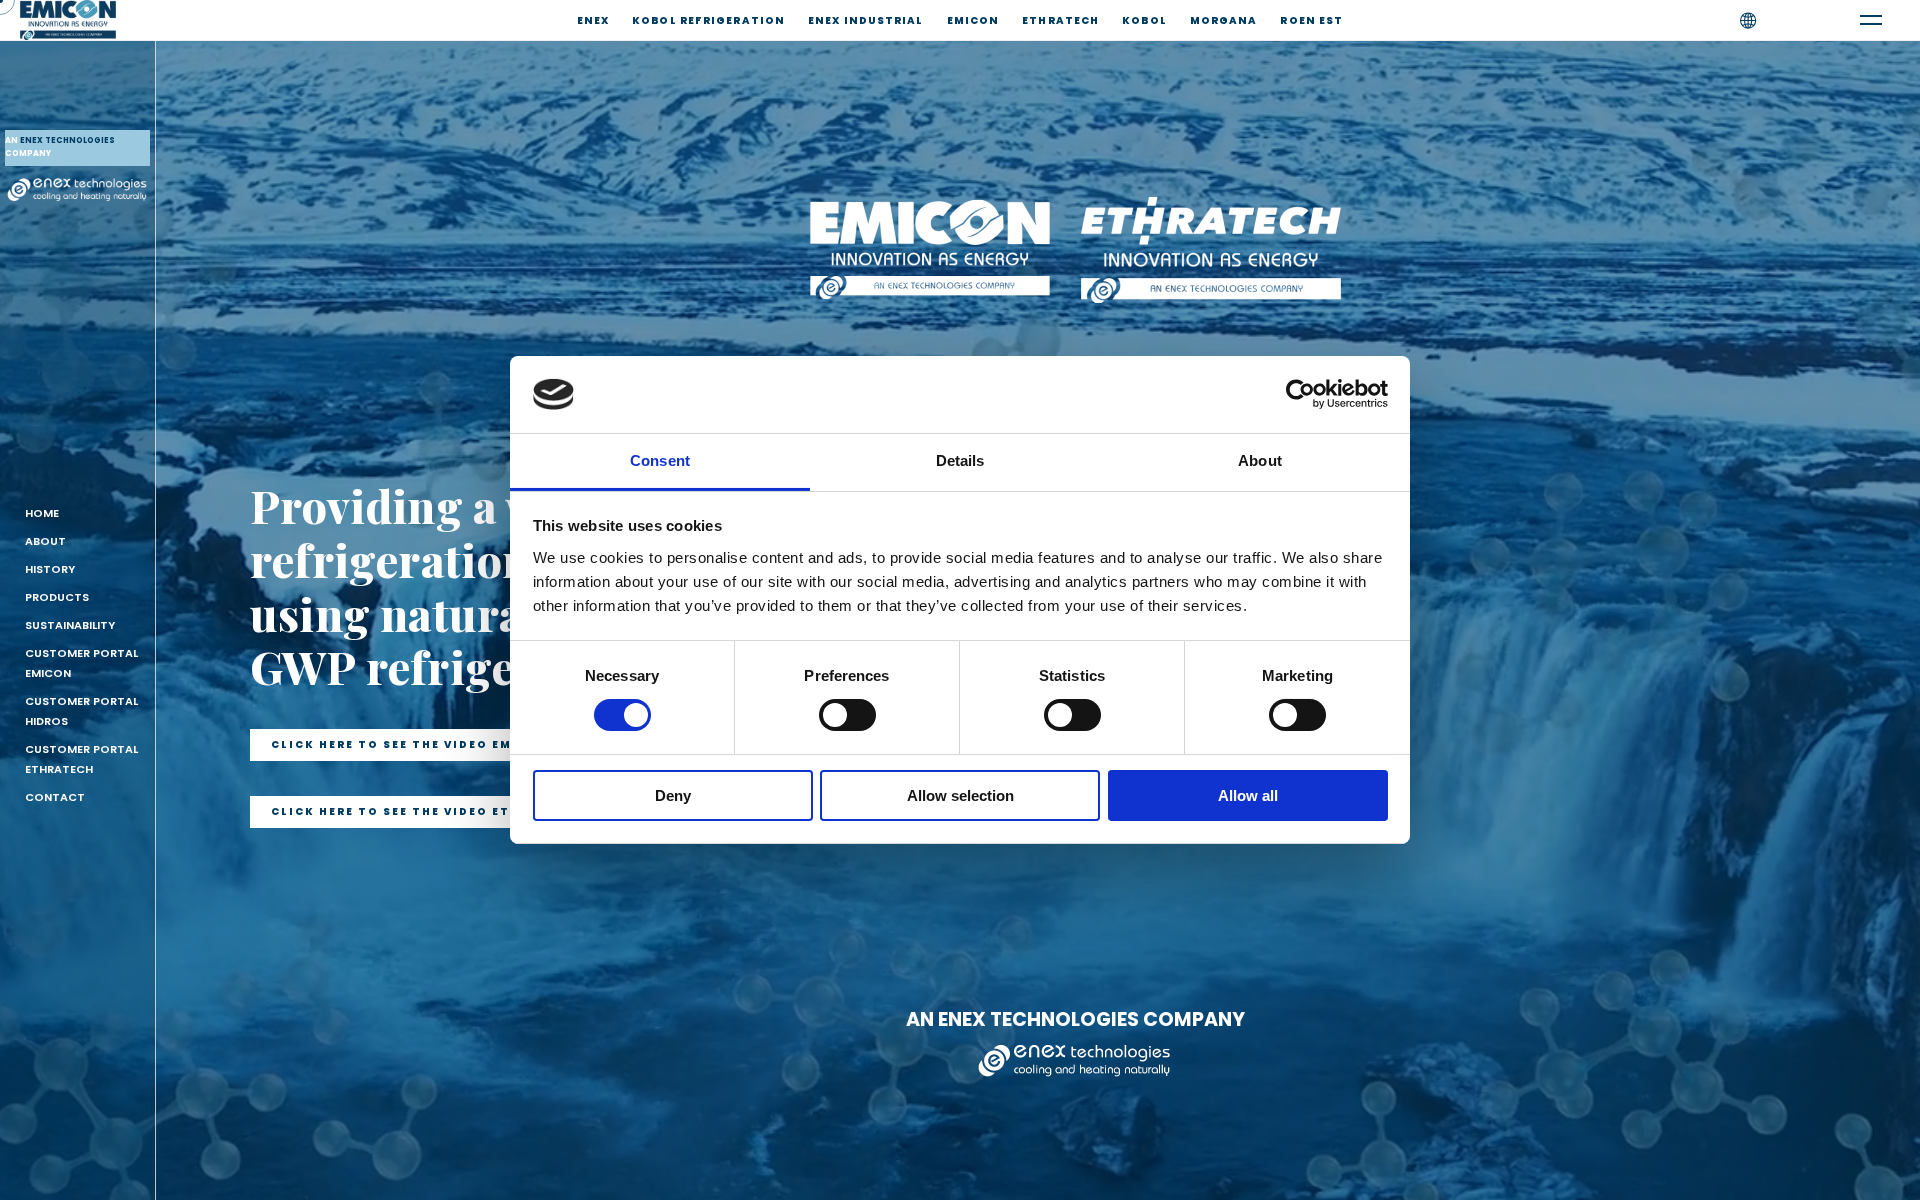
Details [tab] (960, 460)
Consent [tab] (660, 460)
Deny (673, 795)
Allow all (1248, 795)
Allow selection (960, 795)
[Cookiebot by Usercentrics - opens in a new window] (1300, 394)
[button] (410, 745)
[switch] (847, 715)
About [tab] (1260, 460)
